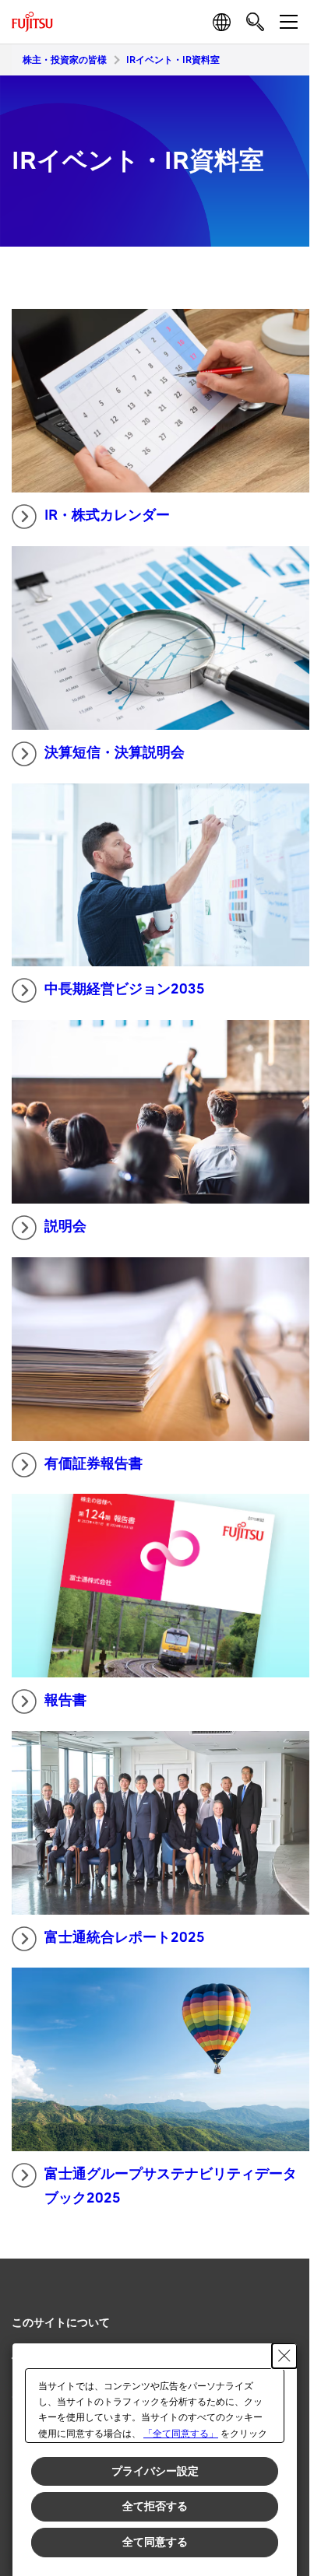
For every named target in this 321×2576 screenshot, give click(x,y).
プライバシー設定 (155, 2471)
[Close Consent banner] (284, 2356)
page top (282, 2309)
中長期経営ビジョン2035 (125, 989)
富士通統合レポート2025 (125, 1938)
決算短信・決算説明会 (115, 753)
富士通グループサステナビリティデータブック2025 (171, 2186)
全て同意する (155, 2542)
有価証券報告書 (93, 1464)
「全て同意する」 (181, 2434)
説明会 (65, 1227)
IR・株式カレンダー (107, 515)
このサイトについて (61, 2323)
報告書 (65, 1700)
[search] (255, 21)
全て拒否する (155, 2506)
